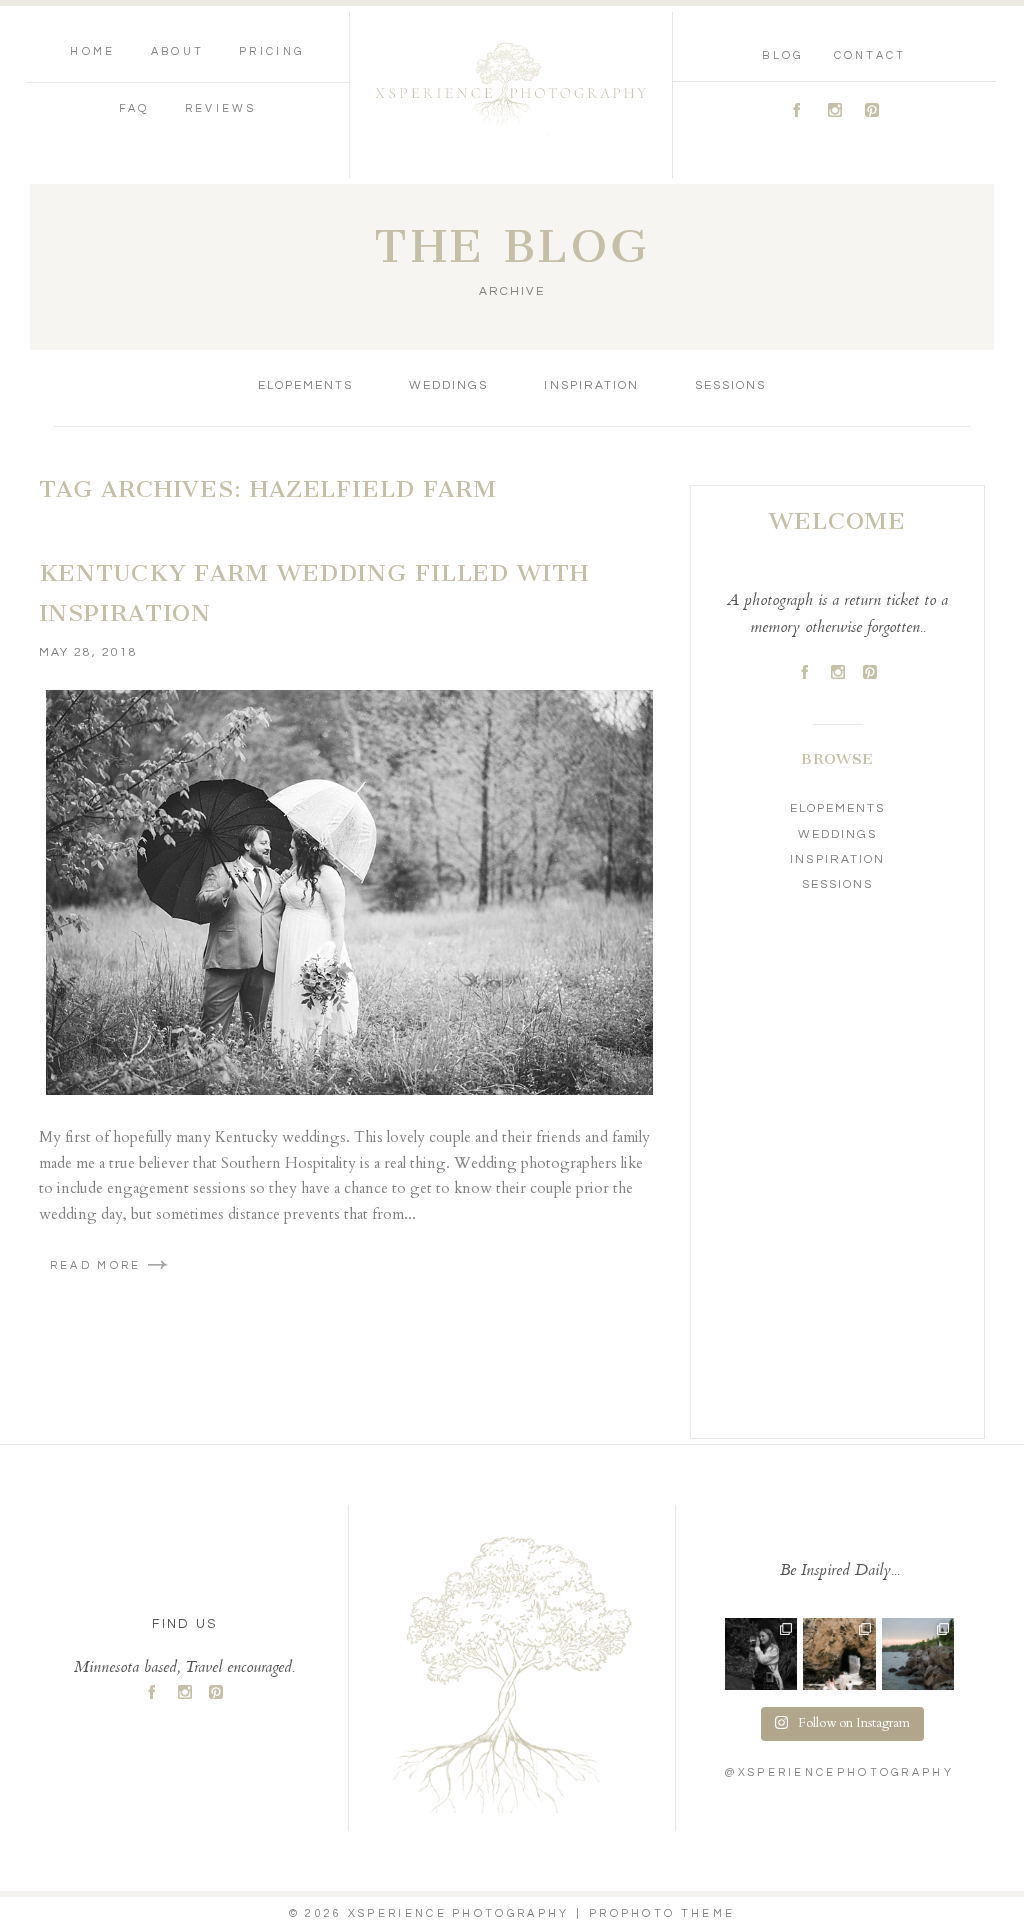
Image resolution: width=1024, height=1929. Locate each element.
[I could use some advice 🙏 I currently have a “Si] (918, 1654)
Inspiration (591, 385)
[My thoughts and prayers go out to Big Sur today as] (839, 1654)
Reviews (220, 108)
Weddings (448, 385)
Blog (782, 55)
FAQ (134, 108)
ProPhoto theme (662, 1913)
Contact (870, 55)
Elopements (305, 385)
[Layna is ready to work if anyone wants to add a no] (761, 1654)
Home (92, 51)
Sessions (730, 385)
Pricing (271, 51)
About (178, 51)
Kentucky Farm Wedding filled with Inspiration (314, 593)
